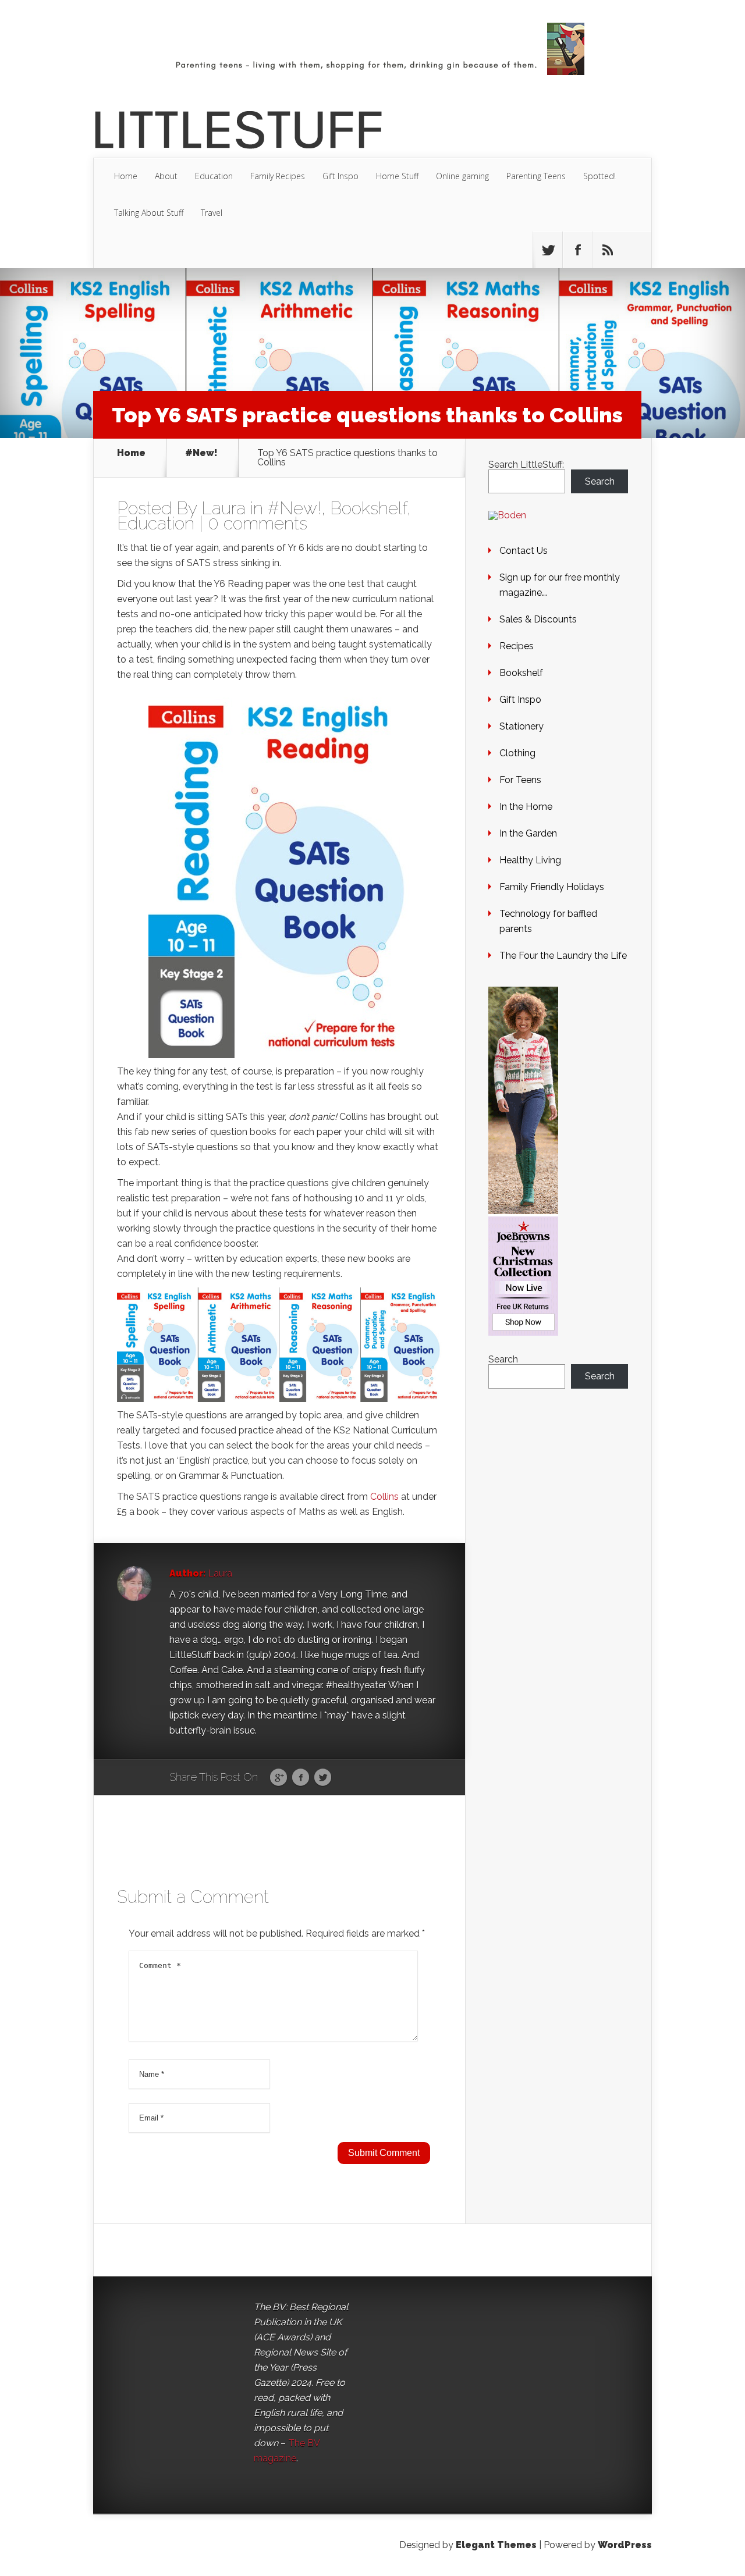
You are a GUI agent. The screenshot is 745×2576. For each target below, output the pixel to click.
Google (279, 1778)
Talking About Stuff (149, 213)
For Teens (520, 780)
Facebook (301, 1778)
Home (126, 176)
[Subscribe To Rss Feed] (607, 250)
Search (600, 481)
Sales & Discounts (538, 619)
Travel (212, 213)
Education (214, 176)
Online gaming (462, 176)
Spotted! (599, 176)
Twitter (323, 1778)
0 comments (258, 523)
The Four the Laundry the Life (563, 956)
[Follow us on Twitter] (548, 250)
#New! (201, 453)
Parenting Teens (536, 176)
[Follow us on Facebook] (577, 250)
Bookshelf (368, 508)
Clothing (517, 753)
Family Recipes (278, 176)
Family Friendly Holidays (552, 887)
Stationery (521, 726)
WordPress (625, 2545)
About (166, 176)
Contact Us (524, 551)
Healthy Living (530, 860)
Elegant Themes (496, 2545)
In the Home (526, 807)
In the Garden (528, 833)
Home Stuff (397, 176)
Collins (384, 1497)
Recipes (517, 646)
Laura (223, 508)
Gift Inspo (340, 176)
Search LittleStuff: (526, 465)
